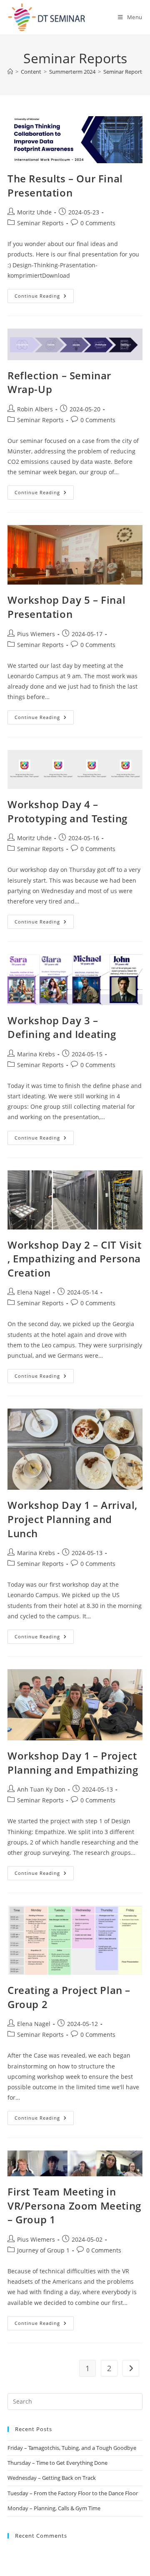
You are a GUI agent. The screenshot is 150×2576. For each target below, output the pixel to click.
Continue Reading (44, 294)
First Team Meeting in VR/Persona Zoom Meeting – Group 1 (74, 2205)
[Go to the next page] (131, 2368)
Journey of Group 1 (43, 2250)
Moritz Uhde (34, 212)
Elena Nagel (34, 1292)
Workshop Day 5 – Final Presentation (66, 607)
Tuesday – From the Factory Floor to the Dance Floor (73, 2493)
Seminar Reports (124, 72)
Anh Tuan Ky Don (41, 1789)
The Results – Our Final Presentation (65, 185)
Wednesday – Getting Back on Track (52, 2478)
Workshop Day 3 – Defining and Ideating (62, 1027)
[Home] (10, 72)
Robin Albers (35, 409)
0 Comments (98, 223)
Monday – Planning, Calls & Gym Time (54, 2508)
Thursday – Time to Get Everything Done (57, 2463)
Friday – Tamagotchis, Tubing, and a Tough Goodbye (72, 2448)
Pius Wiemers (36, 634)
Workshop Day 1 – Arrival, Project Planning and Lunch (72, 1519)
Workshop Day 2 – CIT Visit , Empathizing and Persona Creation (75, 1259)
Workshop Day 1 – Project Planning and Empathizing (73, 1763)
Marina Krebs (36, 1054)
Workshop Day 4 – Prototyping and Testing (67, 811)
